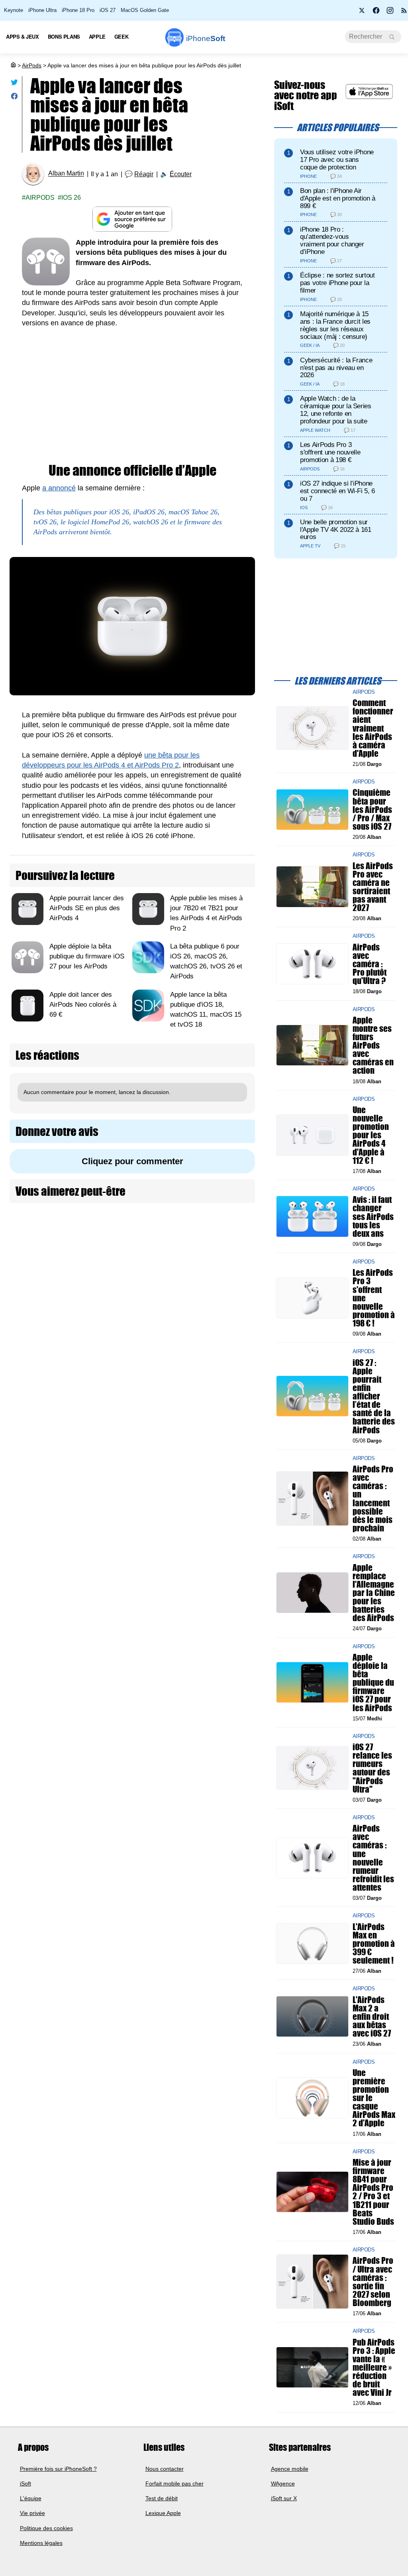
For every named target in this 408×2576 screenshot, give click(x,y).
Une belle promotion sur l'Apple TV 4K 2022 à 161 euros (336, 530)
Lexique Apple (163, 2513)
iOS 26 (71, 198)
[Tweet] (14, 84)
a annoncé (59, 488)
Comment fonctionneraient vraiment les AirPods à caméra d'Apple (373, 728)
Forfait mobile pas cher (175, 2484)
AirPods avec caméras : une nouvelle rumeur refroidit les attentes (373, 1858)
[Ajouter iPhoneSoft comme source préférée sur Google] (132, 219)
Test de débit (162, 2498)
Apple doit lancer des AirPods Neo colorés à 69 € (83, 1004)
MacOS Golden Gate (145, 10)
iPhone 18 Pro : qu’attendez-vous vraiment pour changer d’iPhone (332, 241)
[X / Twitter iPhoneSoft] (362, 13)
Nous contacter (165, 2469)
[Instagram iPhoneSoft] (390, 13)
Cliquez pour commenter (132, 1161)
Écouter (181, 174)
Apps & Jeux (23, 36)
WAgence (283, 2484)
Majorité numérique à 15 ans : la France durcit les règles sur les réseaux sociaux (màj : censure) (335, 325)
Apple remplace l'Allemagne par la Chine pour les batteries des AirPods (374, 1593)
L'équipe (31, 2498)
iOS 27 (108, 10)
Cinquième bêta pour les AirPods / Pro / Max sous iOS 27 (372, 810)
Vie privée (32, 2513)
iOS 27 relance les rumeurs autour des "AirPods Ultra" (372, 1768)
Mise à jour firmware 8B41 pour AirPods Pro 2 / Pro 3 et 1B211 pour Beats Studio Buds (373, 2192)
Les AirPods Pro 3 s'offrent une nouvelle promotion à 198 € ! (374, 1298)
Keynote (14, 10)
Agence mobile (290, 2469)
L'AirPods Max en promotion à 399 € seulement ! (374, 1944)
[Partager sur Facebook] (14, 98)
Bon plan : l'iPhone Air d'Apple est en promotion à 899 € (338, 198)
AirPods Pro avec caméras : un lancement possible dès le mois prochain (373, 1499)
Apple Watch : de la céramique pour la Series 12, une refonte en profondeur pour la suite (336, 410)
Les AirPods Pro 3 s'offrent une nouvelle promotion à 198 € (330, 452)
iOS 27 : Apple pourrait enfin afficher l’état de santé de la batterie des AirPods (374, 1396)
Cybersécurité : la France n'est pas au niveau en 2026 (336, 368)
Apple (97, 36)
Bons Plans (64, 36)
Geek (121, 36)
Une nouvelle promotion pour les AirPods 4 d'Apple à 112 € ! (371, 1135)
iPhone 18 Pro (78, 10)
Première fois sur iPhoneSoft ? (58, 2469)
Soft (206, 38)
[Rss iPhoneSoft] (404, 13)
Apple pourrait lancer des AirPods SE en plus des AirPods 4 (87, 908)
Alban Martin (66, 174)
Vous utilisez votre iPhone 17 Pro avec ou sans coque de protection (337, 160)
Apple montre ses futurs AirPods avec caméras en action (373, 1045)
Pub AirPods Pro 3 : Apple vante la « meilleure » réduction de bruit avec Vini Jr (374, 2367)
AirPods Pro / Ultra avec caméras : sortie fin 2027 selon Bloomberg (373, 2282)
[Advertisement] (132, 396)
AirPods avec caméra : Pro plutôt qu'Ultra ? (370, 964)
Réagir (144, 174)
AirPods (32, 65)
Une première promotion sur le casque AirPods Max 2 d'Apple (374, 2098)
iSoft (25, 2484)
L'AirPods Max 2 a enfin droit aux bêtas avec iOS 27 (372, 2017)
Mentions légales (41, 2543)
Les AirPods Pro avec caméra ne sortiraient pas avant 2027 (373, 887)
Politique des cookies (46, 2528)
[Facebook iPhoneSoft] (376, 13)
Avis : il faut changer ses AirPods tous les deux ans (373, 1217)
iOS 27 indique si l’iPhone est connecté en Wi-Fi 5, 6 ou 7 (337, 491)
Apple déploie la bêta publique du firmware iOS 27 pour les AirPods (87, 956)
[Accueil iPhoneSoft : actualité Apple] (13, 65)
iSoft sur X (284, 2498)
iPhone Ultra (42, 10)
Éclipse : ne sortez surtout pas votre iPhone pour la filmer (337, 283)
